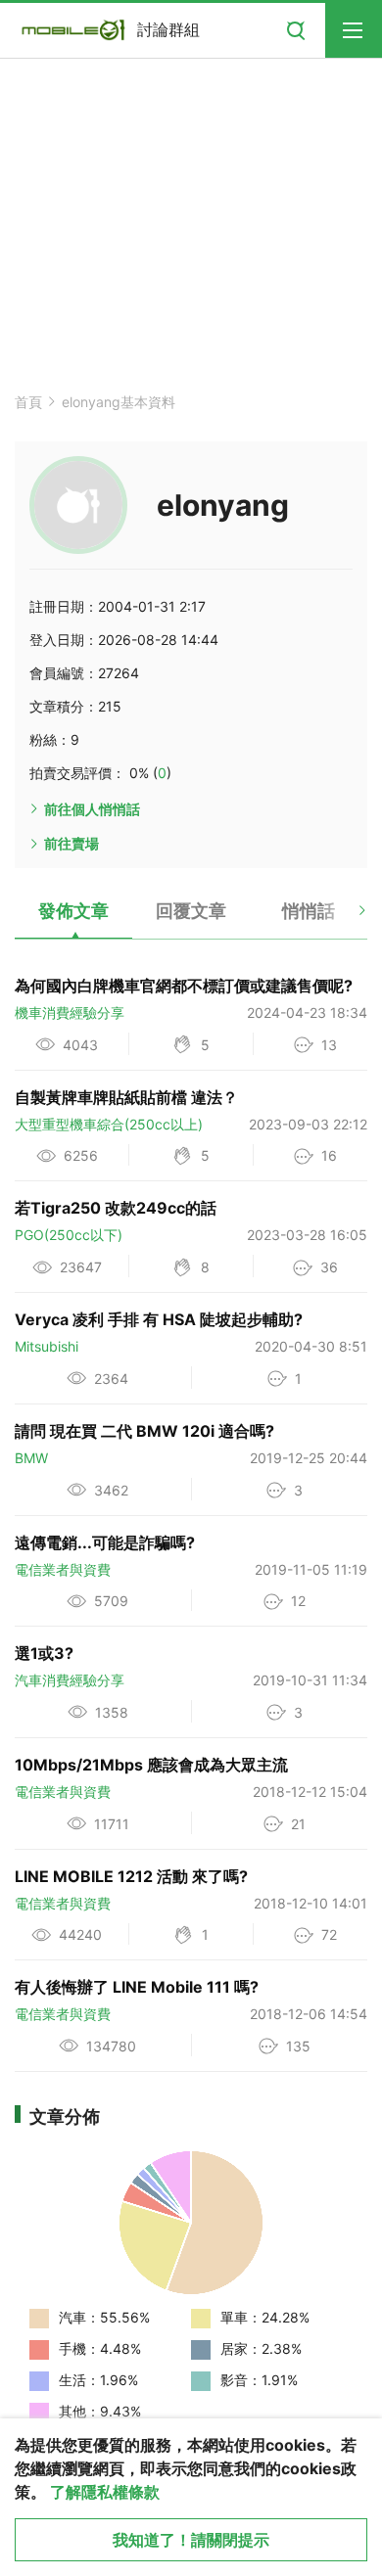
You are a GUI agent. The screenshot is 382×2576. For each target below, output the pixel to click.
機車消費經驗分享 (70, 1012)
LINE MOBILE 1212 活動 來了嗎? (131, 1876)
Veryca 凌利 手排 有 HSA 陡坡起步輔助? (159, 1319)
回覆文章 (191, 911)
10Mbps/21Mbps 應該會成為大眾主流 (151, 1765)
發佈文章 (73, 911)
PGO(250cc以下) (69, 1235)
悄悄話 (309, 911)
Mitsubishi (47, 1346)
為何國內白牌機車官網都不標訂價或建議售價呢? (184, 986)
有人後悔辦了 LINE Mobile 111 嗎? (137, 1987)
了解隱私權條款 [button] (105, 2492)
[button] (345, 918)
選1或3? (44, 1653)
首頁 (28, 402)
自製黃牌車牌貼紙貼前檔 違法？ (126, 1097)
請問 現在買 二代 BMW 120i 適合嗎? (144, 1431)
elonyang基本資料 (119, 402)
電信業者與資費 (63, 1569)
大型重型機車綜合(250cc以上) (109, 1124)
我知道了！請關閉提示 (191, 2540)
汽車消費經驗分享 (70, 1680)
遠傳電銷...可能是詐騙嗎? (105, 1542)
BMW (31, 1458)
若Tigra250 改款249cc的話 (116, 1208)
